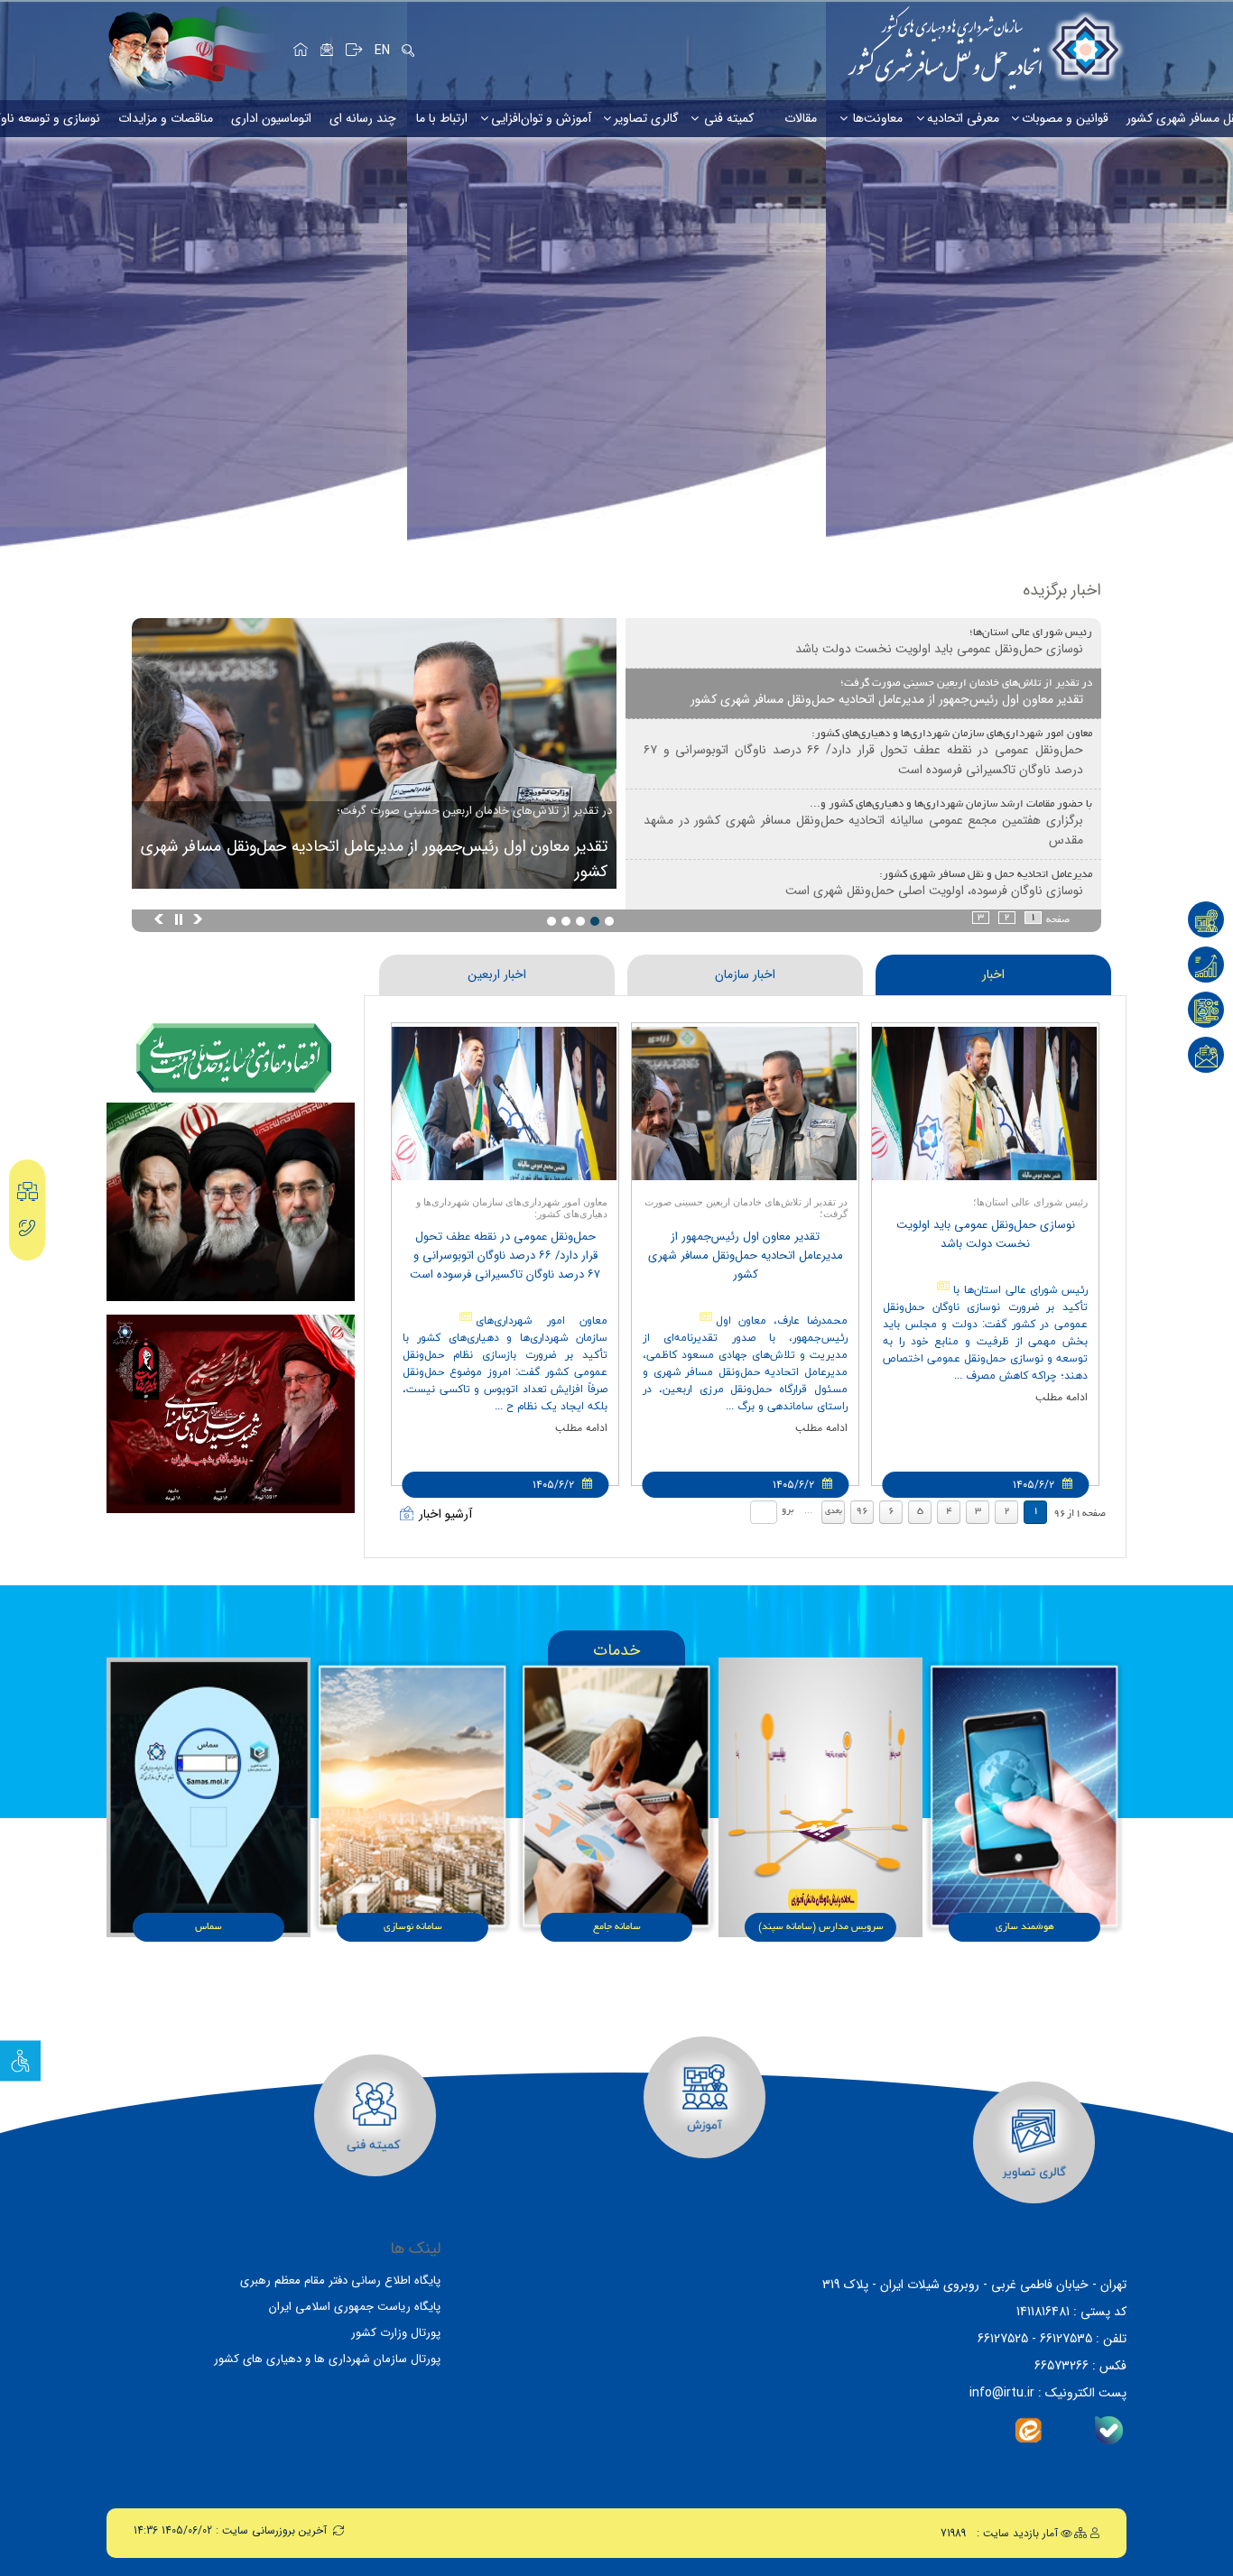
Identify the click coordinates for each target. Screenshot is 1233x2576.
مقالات (801, 118)
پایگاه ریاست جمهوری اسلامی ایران (355, 2307)
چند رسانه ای (363, 118)
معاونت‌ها (878, 118)
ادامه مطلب (1061, 1397)
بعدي (834, 1511)
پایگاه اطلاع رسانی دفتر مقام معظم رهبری (340, 2281)
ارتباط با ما (442, 118)
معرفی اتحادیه (963, 118)
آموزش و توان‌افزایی (541, 118)
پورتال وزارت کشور (396, 2333)
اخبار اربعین (497, 974)
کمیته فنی (729, 118)
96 (862, 1511)
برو (788, 1510)
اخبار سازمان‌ (745, 974)
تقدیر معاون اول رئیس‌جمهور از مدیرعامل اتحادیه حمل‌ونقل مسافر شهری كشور (374, 859)
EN (382, 51)
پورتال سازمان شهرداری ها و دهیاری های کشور (327, 2359)
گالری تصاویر (646, 118)
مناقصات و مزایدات (166, 118)
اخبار (993, 974)
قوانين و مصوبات (1065, 118)
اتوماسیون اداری (271, 118)
